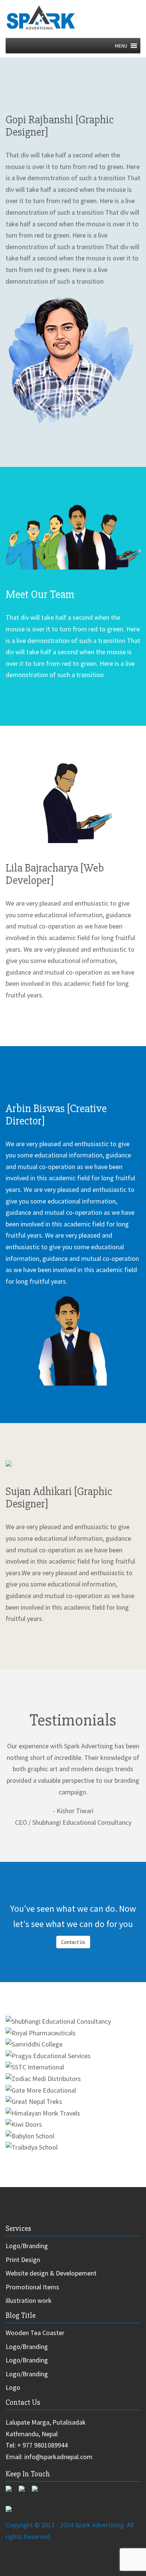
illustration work (29, 2300)
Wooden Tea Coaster (35, 2333)
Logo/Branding (27, 2246)
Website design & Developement (51, 2273)
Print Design (23, 2260)
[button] (121, 46)
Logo (13, 2387)
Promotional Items (32, 2287)
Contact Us (73, 1942)
